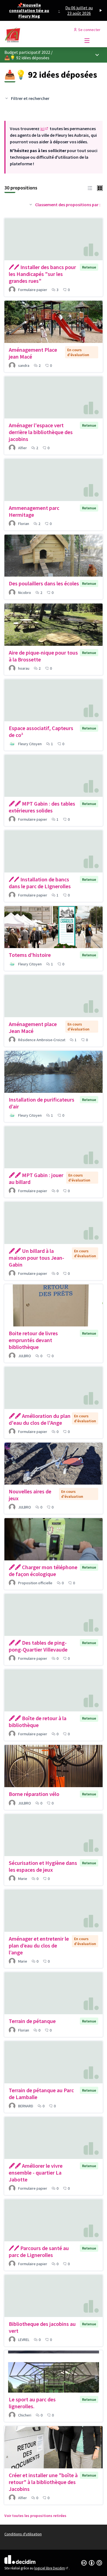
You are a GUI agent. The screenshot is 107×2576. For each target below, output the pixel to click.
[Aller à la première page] (41, 35)
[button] (90, 188)
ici (45, 128)
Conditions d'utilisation (23, 2534)
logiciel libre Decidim (52, 2568)
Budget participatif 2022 (27, 52)
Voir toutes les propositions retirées (35, 2516)
